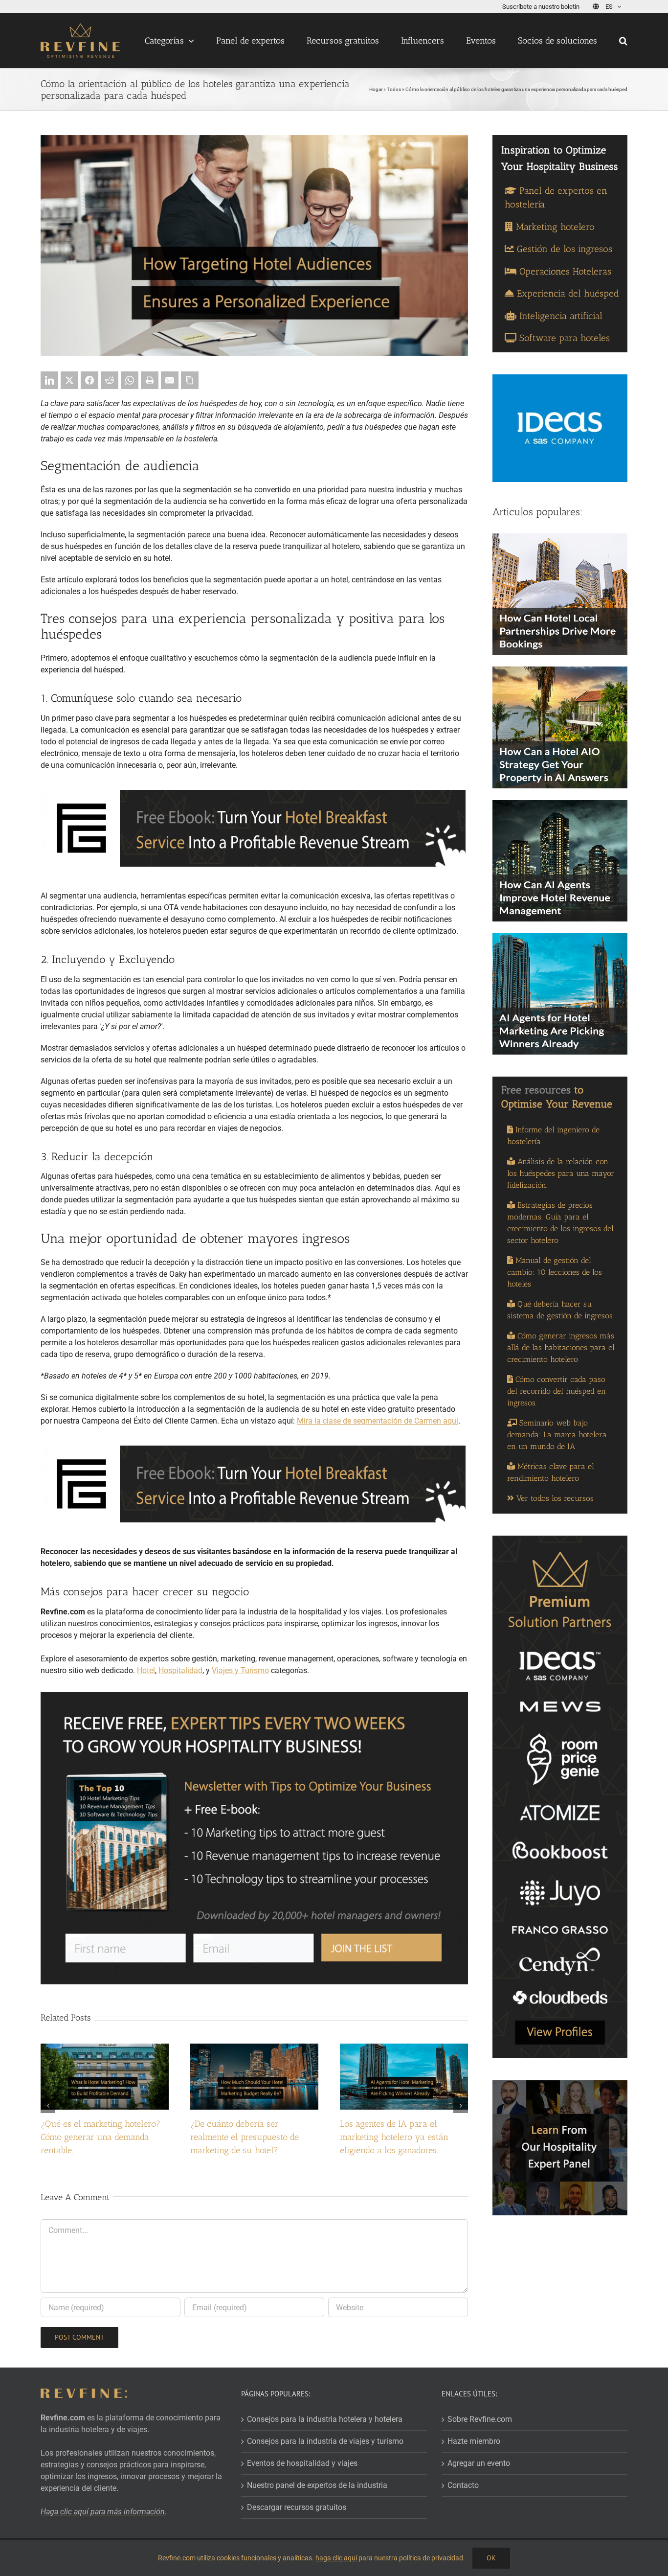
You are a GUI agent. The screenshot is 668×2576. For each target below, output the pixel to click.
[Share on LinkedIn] (49, 380)
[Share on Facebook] (89, 380)
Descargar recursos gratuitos (297, 2507)
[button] (623, 41)
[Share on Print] (150, 380)
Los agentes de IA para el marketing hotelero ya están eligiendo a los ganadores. (394, 2137)
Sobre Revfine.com (480, 2419)
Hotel (146, 1670)
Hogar (376, 89)
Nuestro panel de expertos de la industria (317, 2485)
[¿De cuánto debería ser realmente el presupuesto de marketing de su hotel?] (254, 2048)
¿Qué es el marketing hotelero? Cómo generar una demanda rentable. (100, 2137)
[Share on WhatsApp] (130, 380)
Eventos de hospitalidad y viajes (302, 2463)
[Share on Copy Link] (190, 380)
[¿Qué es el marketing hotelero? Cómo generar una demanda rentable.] (105, 2048)
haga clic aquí (336, 2558)
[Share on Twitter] (69, 380)
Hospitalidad (180, 1670)
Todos (394, 89)
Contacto (463, 2485)
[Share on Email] (170, 380)
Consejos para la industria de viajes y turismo (325, 2441)
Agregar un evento (479, 2463)
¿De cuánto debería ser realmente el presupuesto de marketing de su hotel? (245, 2137)
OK (491, 2558)
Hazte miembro (474, 2441)
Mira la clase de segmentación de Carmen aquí (378, 1421)
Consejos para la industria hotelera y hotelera (325, 2419)
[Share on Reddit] (110, 380)
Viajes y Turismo (240, 1670)
